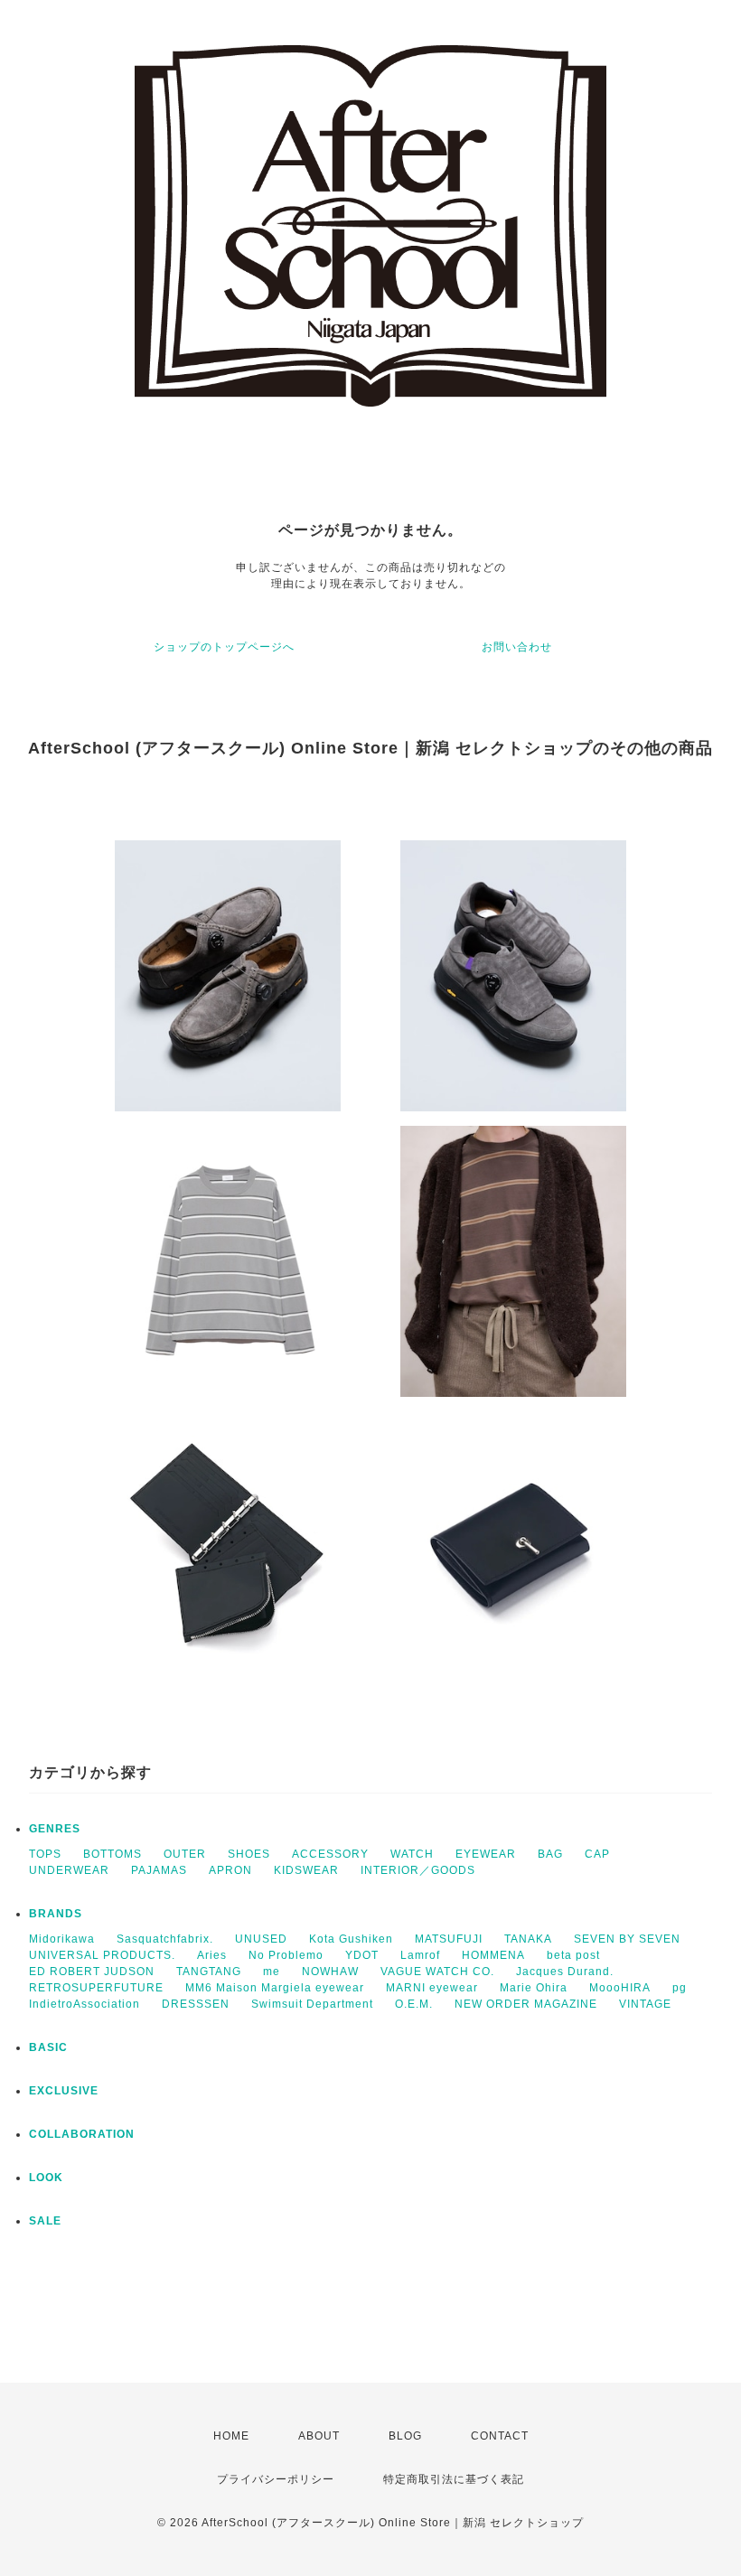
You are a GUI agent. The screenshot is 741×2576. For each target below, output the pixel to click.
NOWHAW (330, 1972)
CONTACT (500, 2436)
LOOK (46, 2178)
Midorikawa (62, 1939)
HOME (231, 2436)
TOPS (45, 1854)
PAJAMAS (159, 1870)
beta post (573, 1955)
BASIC (48, 2047)
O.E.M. (414, 2004)
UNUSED (261, 1939)
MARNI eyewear (432, 1988)
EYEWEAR (486, 1854)
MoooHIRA (620, 1988)
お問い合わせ (517, 647)
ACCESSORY (330, 1854)
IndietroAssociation (84, 2004)
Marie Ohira (534, 1988)
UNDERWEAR (69, 1870)
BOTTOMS (113, 1854)
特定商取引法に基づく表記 (454, 2479)
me (272, 1972)
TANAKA (528, 1939)
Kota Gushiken (351, 1939)
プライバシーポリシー (276, 2479)
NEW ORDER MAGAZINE (526, 2004)
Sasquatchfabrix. (165, 1939)
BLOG (405, 2436)
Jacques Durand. (565, 1972)
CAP (597, 1854)
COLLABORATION (82, 2134)
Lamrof (420, 1955)
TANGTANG (209, 1972)
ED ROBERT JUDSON (92, 1972)
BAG (550, 1854)
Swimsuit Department (312, 2004)
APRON (230, 1870)
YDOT (362, 1955)
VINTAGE (645, 2004)
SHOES (249, 1854)
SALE (45, 2221)
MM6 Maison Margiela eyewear (275, 1988)
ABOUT (319, 2436)
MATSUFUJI (449, 1939)
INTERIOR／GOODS (418, 1870)
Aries (212, 1955)
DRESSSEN (196, 2004)
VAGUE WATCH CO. (437, 1972)
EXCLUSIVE (64, 2091)
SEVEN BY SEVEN (627, 1939)
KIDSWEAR (306, 1870)
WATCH (412, 1854)
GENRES (55, 1829)
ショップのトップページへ (224, 647)
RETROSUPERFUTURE (96, 1988)
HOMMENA (493, 1955)
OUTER (185, 1854)
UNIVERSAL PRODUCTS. (102, 1955)
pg (680, 1988)
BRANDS (56, 1914)
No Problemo (286, 1955)
